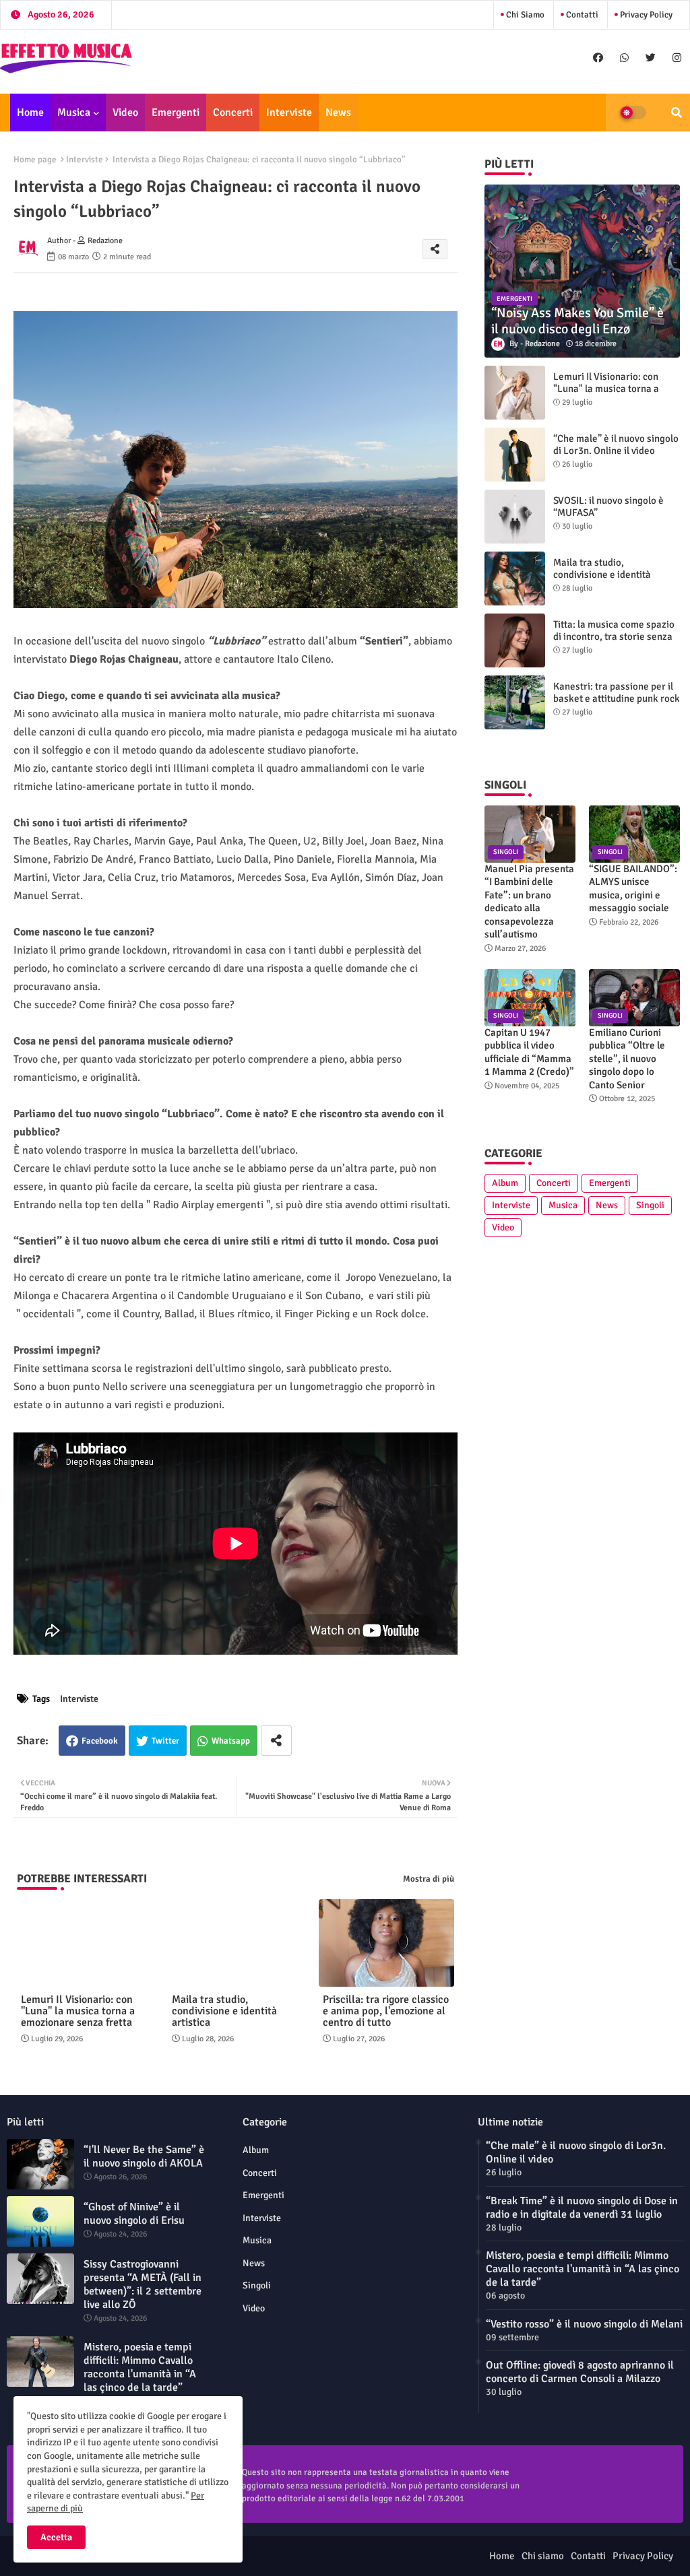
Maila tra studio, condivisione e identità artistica (224, 2011)
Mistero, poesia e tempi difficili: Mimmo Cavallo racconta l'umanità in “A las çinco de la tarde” (140, 2367)
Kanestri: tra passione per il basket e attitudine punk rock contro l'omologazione (617, 698)
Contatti (581, 15)
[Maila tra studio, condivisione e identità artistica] (515, 579)
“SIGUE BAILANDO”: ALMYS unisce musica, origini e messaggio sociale (633, 889)
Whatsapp (231, 1741)
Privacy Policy (645, 15)
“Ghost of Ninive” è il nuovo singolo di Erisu (134, 2214)
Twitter (165, 1741)
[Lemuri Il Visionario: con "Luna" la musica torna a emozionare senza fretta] (515, 393)
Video (125, 112)
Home (30, 112)
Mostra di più (429, 1879)
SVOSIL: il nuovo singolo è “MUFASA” (608, 506)
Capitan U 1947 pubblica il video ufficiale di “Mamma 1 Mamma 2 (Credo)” (529, 1052)
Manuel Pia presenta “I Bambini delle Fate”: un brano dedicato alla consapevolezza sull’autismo (529, 902)
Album (505, 1183)
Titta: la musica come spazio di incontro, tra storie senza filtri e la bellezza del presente (614, 642)
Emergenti (176, 112)
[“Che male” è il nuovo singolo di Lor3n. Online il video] (515, 455)
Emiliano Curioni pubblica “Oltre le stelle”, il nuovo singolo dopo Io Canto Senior (627, 1059)
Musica (74, 112)
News (338, 112)
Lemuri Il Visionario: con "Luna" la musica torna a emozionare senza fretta (78, 2011)
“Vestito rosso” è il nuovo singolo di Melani (584, 2324)
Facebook (100, 1741)
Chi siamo (524, 15)
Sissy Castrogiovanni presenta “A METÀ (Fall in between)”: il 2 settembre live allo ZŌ (143, 2284)
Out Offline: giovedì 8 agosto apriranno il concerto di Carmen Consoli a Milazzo (580, 2372)
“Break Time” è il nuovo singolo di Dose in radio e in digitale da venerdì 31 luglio (582, 2208)
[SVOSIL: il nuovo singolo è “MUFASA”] (515, 517)
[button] (677, 112)
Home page (35, 160)
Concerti (233, 112)
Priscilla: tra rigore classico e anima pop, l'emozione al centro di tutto (386, 2011)
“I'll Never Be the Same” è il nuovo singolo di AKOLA (144, 2156)
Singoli (650, 1205)
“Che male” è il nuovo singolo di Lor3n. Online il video (616, 444)
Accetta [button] (56, 2537)
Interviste (289, 112)
